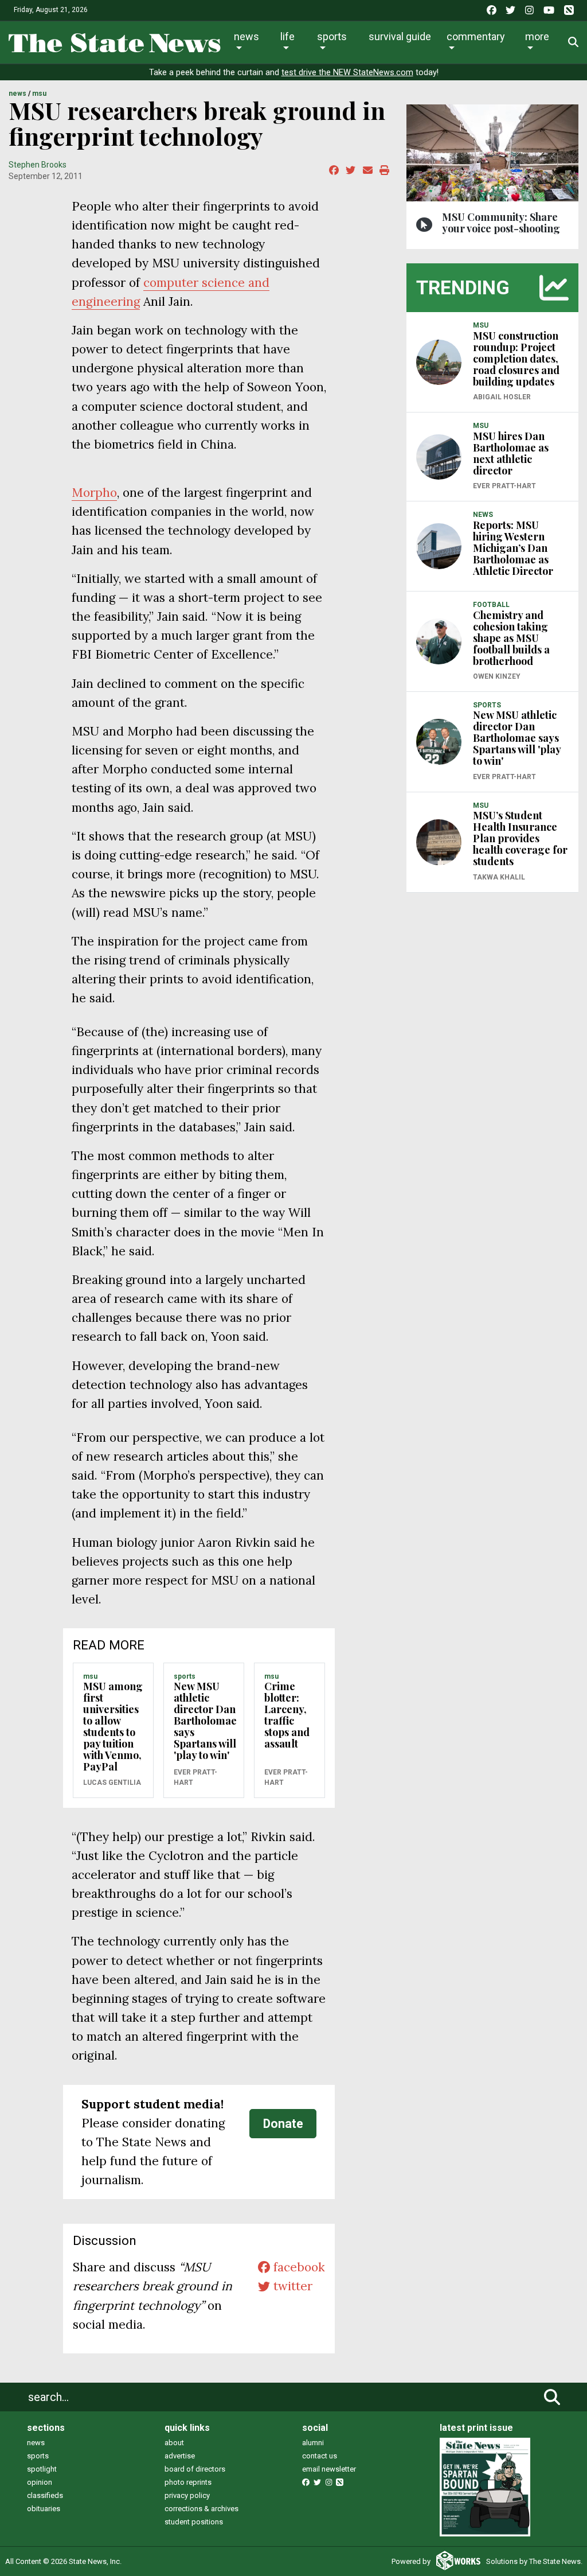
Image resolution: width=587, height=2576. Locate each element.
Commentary (476, 36)
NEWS (17, 94)
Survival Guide (400, 36)
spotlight (42, 2469)
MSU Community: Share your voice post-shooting (501, 223)
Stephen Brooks (38, 165)
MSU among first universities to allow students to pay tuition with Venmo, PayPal (113, 1726)
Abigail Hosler (502, 397)
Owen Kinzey (497, 676)
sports (38, 2456)
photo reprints (188, 2482)
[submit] (552, 2397)
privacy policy (187, 2495)
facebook (298, 2267)
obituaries (44, 2509)
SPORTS (185, 1676)
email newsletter (329, 2469)
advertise (180, 2456)
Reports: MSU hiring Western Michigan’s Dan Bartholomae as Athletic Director (513, 548)
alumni (313, 2443)
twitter (291, 2286)
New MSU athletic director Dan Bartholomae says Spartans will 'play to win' (205, 1721)
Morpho (94, 493)
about (174, 2443)
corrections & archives (201, 2509)
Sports (332, 36)
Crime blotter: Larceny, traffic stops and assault (287, 1715)
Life (287, 36)
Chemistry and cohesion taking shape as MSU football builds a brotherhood (511, 638)
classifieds (45, 2495)
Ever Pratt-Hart (195, 1777)
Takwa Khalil (499, 877)
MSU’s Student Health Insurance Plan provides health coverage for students (520, 838)
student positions (194, 2522)
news (36, 2443)
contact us (320, 2456)
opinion (40, 2482)
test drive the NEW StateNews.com (347, 73)
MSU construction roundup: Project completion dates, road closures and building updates (516, 359)
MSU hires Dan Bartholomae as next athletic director (511, 453)
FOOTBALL (491, 605)
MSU (39, 94)
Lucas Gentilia (112, 1783)
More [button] (537, 36)
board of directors (195, 2469)
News (246, 36)
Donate (283, 2124)
